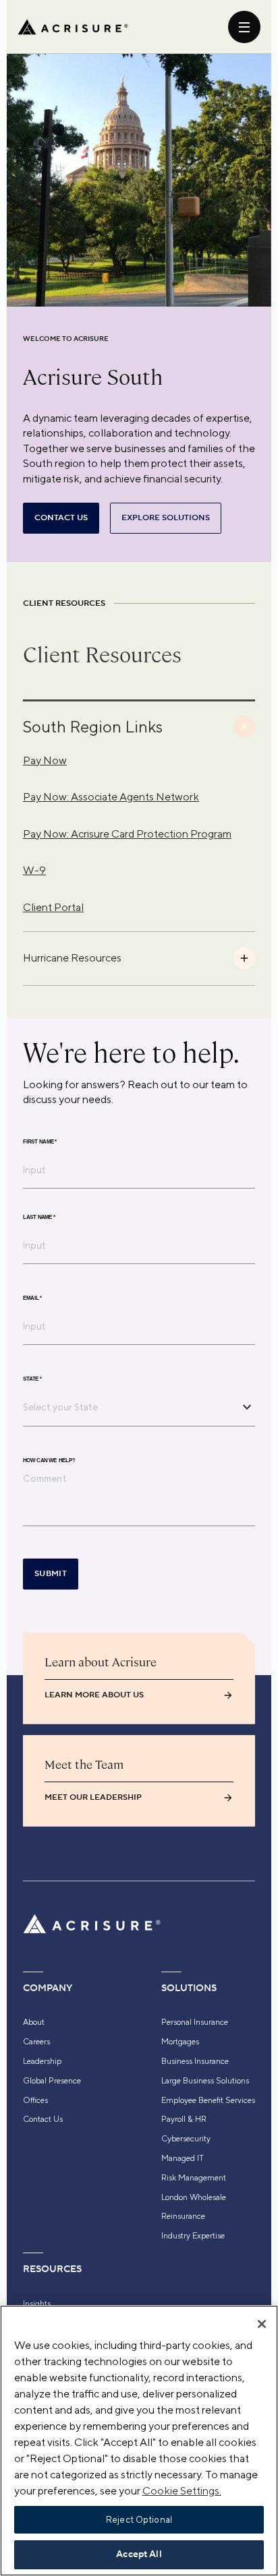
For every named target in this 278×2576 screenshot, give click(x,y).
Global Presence (52, 2081)
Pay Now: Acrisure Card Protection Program (127, 834)
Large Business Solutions (205, 2081)
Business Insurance (195, 2061)
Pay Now (45, 760)
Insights (37, 2304)
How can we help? (49, 1460)
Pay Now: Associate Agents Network (111, 797)
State (32, 1379)
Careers (36, 2042)
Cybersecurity (186, 2139)
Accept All (139, 2554)
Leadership (42, 2061)
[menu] (244, 27)
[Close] (262, 2324)
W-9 (34, 870)
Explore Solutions (166, 518)
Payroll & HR (184, 2119)
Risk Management (194, 2178)
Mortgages (180, 2042)
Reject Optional (139, 2520)
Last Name (39, 1217)
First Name (40, 1141)
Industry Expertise (193, 2236)
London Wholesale (194, 2197)
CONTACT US (61, 518)
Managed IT (183, 2158)
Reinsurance (183, 2216)
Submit (51, 1574)
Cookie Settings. (182, 2491)
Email (32, 1298)
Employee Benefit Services (208, 2100)
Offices (35, 2100)
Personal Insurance (195, 2022)
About (34, 2022)
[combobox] (129, 1407)
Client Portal (53, 907)
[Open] (247, 1407)
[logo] (73, 27)
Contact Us (43, 2119)
